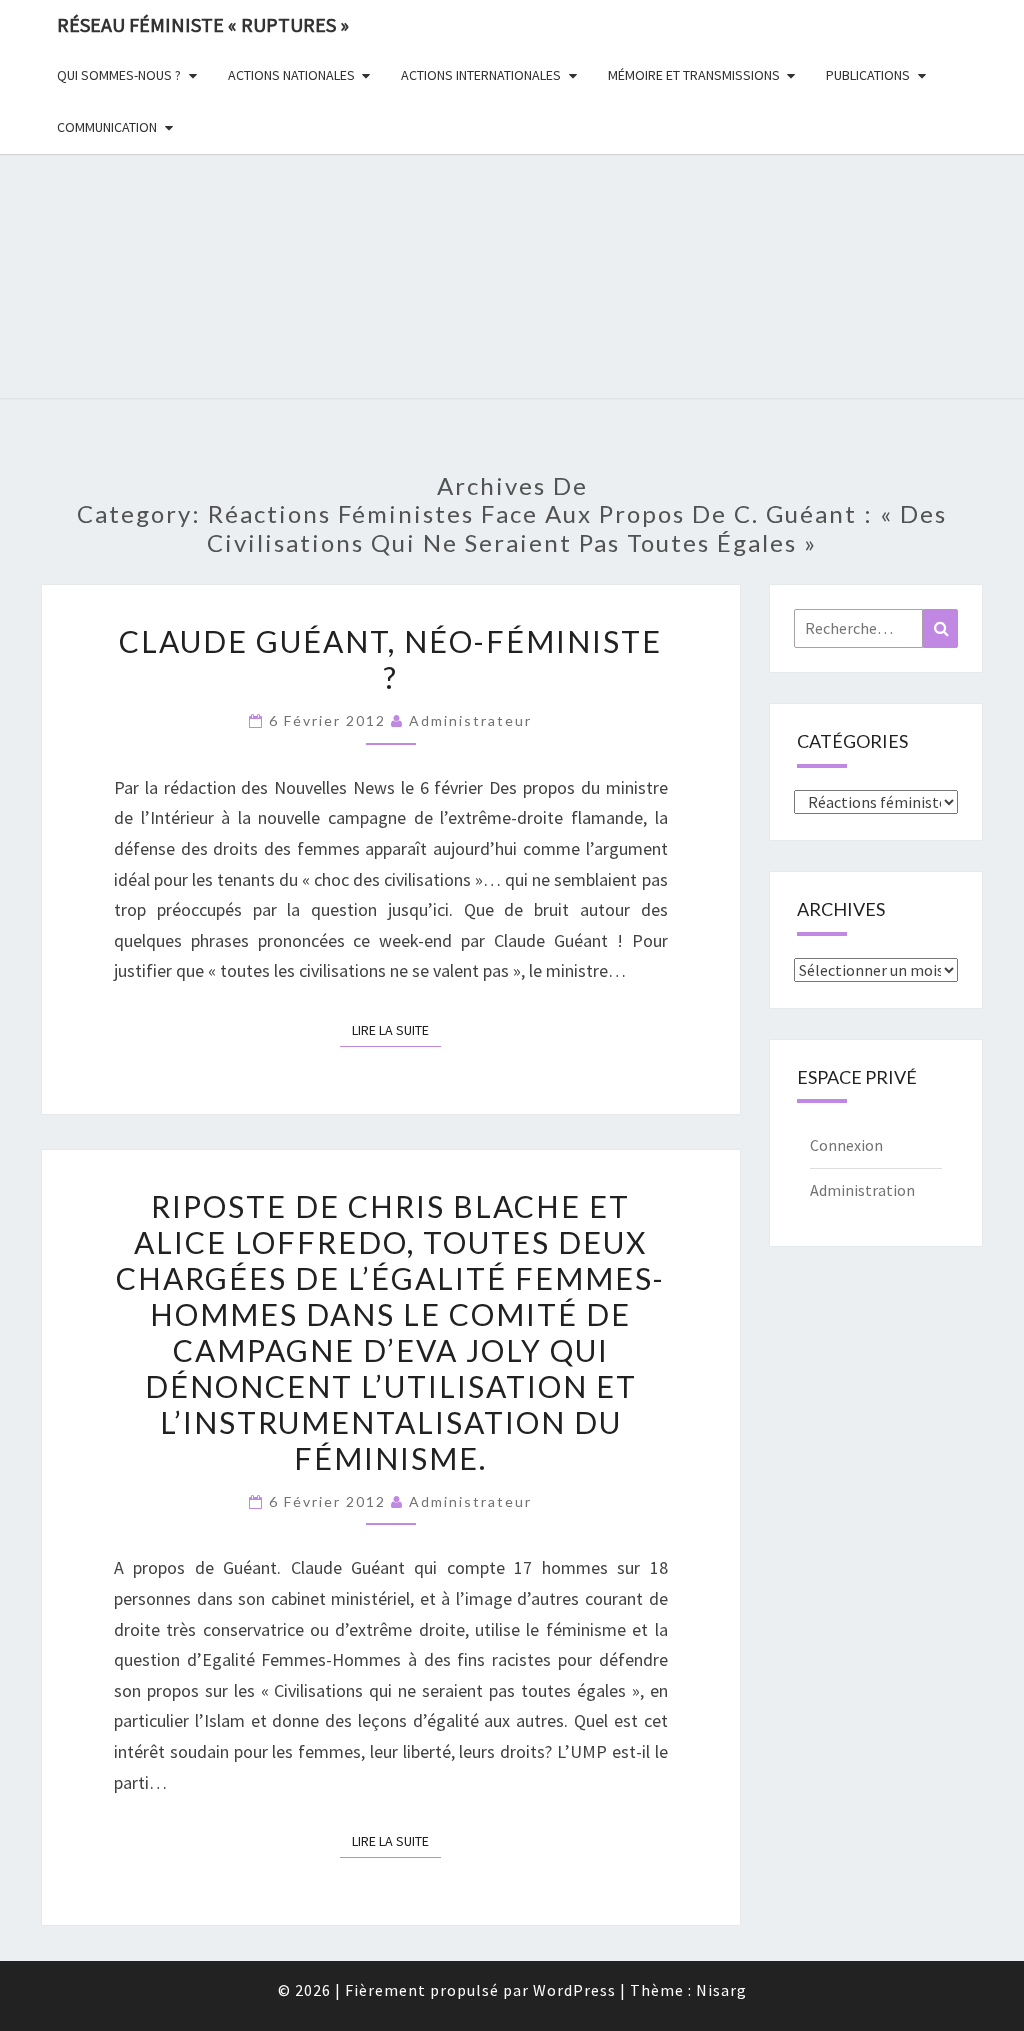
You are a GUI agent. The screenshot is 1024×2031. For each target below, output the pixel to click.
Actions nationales (291, 75)
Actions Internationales (481, 75)
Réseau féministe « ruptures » (203, 24)
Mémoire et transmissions (694, 75)
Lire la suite (396, 1029)
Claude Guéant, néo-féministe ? (390, 659)
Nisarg (721, 1990)
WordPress (574, 1990)
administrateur (470, 720)
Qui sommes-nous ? (119, 75)
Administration (862, 1190)
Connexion (846, 1145)
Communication (107, 127)
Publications (868, 75)
